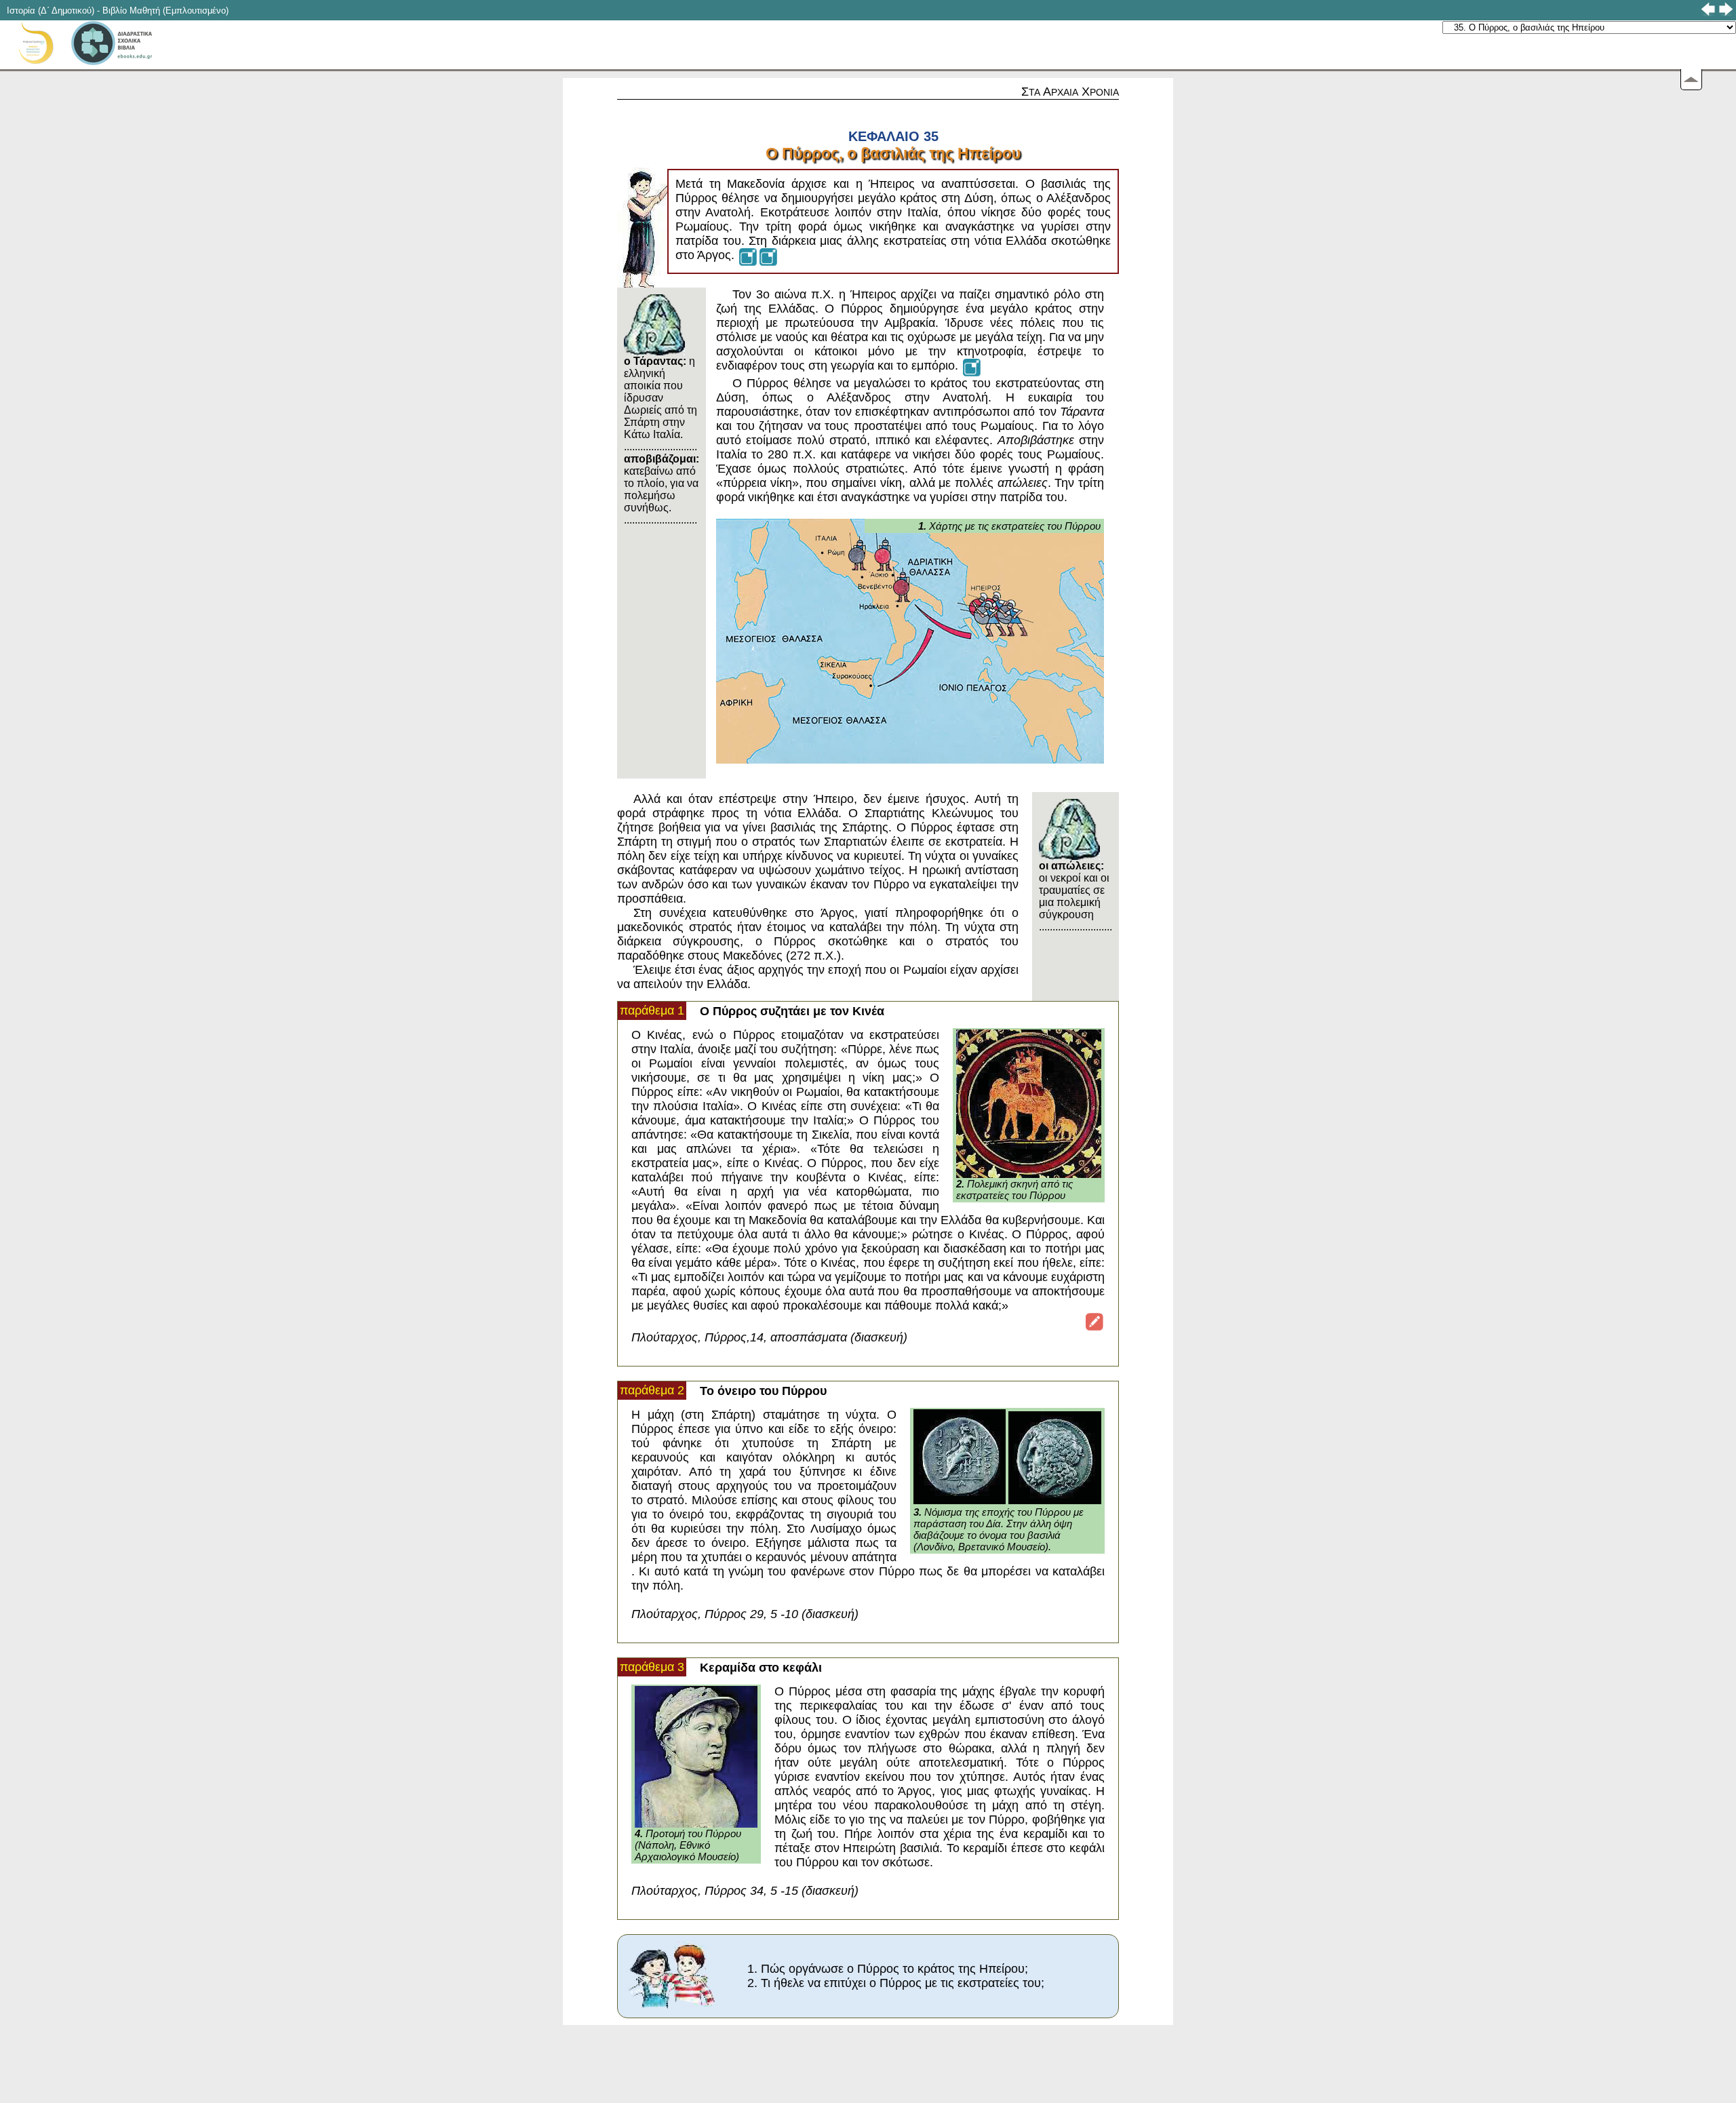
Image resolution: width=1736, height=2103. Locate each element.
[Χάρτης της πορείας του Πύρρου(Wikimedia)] (768, 255)
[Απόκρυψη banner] (1691, 80)
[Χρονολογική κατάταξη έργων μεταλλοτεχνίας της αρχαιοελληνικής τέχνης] (1094, 1320)
